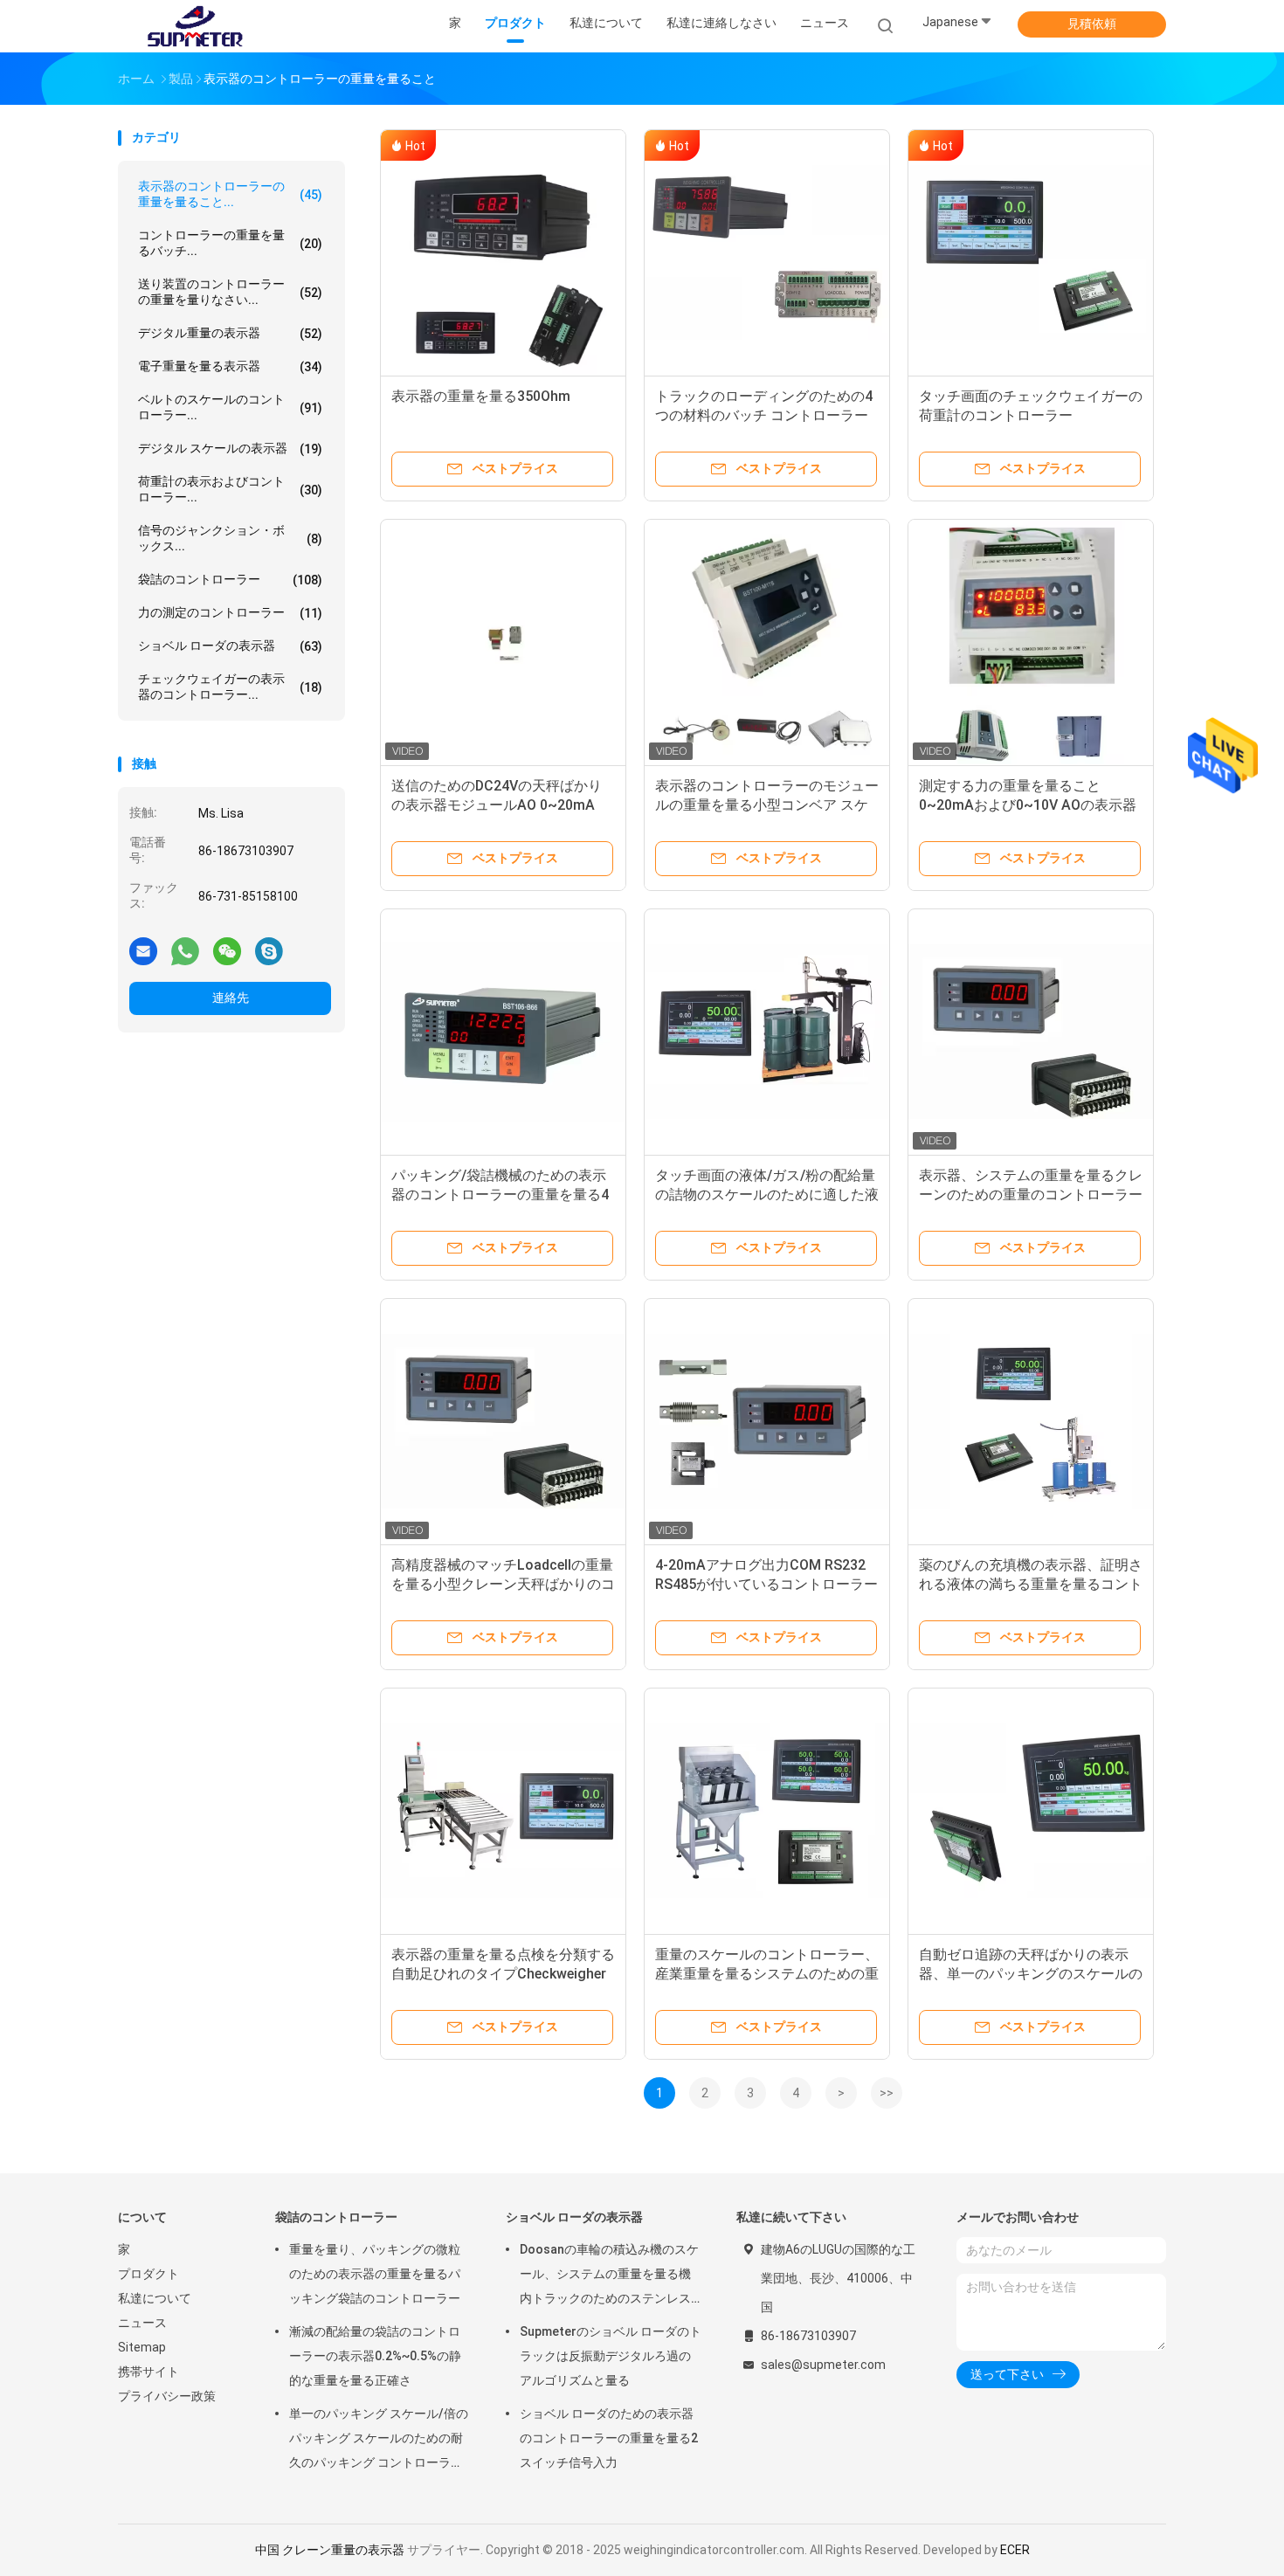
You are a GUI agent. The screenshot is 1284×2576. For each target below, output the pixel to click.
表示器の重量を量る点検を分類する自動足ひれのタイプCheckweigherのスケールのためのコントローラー (503, 1974)
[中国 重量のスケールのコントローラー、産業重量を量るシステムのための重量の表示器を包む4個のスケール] (767, 1811)
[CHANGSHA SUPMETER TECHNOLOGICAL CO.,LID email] (143, 950)
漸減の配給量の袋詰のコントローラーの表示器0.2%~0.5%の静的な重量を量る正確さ (375, 2356)
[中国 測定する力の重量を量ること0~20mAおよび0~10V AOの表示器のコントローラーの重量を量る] (1031, 642)
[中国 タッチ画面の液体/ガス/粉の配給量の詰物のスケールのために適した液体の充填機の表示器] (767, 1032)
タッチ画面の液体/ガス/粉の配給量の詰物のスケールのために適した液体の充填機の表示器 (767, 1195)
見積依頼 (1092, 24)
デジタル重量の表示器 (230, 333)
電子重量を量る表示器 (230, 366)
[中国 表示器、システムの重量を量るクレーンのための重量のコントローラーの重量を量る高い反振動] (1031, 1032)
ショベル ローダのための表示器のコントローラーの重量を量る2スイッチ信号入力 (609, 2438)
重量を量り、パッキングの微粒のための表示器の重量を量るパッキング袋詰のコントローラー (375, 2274)
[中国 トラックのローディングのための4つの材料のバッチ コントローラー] (767, 252)
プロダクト (148, 2274)
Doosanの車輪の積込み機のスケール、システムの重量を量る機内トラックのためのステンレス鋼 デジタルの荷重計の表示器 (609, 2276)
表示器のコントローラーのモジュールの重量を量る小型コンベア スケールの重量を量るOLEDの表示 (767, 805)
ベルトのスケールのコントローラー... (230, 407)
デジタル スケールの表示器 (230, 449)
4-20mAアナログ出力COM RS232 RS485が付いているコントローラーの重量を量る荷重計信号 (766, 1584)
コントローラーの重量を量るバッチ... (230, 243)
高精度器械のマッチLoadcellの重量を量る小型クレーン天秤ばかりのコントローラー (503, 1584)
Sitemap (142, 2347)
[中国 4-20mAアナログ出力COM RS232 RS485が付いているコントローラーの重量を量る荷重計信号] (767, 1421)
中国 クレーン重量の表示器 (330, 2550)
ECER (1015, 2550)
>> (887, 2093)
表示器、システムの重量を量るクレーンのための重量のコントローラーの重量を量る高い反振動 (1031, 1195)
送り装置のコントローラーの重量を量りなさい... (230, 292)
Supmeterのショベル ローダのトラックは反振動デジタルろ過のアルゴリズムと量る (611, 2356)
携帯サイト (148, 2372)
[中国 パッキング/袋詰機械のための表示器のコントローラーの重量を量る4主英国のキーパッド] (503, 1032)
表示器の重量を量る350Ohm (481, 396)
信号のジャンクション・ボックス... (230, 538)
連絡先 (231, 998)
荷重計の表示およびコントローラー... (230, 489)
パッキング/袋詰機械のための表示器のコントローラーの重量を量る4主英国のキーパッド (500, 1195)
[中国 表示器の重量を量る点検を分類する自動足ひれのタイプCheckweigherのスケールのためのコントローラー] (503, 1811)
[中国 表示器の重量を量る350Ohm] (503, 252)
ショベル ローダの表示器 (230, 646)
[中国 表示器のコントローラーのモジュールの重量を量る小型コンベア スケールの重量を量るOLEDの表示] (767, 642)
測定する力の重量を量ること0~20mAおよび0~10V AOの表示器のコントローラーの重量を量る (1028, 805)
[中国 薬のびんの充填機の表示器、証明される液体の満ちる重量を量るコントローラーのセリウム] (1031, 1421)
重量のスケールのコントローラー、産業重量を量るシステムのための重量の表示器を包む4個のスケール (767, 1974)
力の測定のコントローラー (230, 613)
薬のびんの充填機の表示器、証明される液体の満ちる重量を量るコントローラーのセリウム (1031, 1584)
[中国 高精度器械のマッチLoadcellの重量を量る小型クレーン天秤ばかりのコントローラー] (503, 1421)
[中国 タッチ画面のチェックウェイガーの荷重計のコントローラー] (1031, 252)
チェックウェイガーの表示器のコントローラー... (230, 687)
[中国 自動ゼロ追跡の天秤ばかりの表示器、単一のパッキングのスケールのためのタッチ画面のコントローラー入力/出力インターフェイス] (1031, 1811)
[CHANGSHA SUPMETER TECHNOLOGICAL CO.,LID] (195, 26)
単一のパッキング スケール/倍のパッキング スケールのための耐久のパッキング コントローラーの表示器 (379, 2441)
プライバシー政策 (167, 2396)
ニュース (142, 2323)
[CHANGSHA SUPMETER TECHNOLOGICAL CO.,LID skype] (269, 950)
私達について (155, 2298)
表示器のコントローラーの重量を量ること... (230, 194)
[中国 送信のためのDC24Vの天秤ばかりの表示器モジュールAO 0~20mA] (503, 642)
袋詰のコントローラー (230, 580)
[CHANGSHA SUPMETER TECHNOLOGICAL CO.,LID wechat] (227, 950)
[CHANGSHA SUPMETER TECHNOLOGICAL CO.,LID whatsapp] (185, 950)
